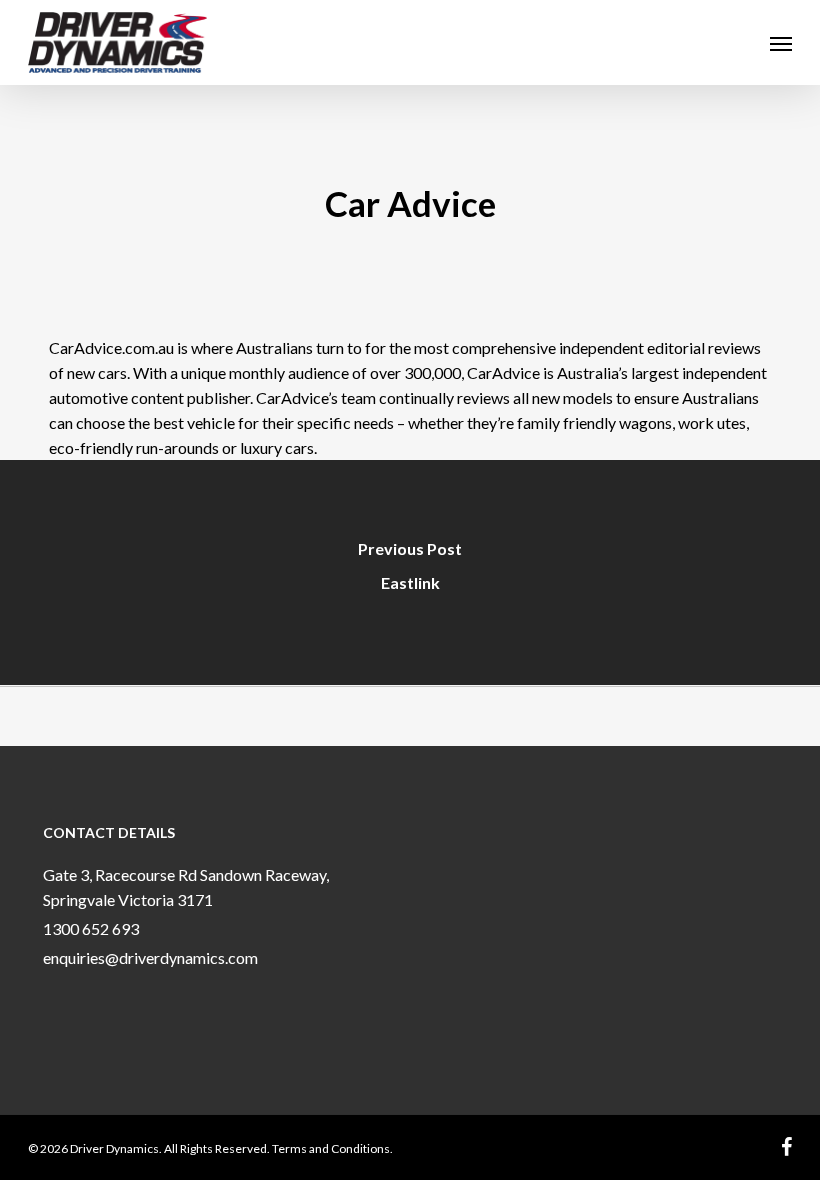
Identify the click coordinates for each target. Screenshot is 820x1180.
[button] (781, 43)
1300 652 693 (91, 928)
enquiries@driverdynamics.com (150, 957)
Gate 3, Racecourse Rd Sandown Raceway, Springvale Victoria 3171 (186, 887)
